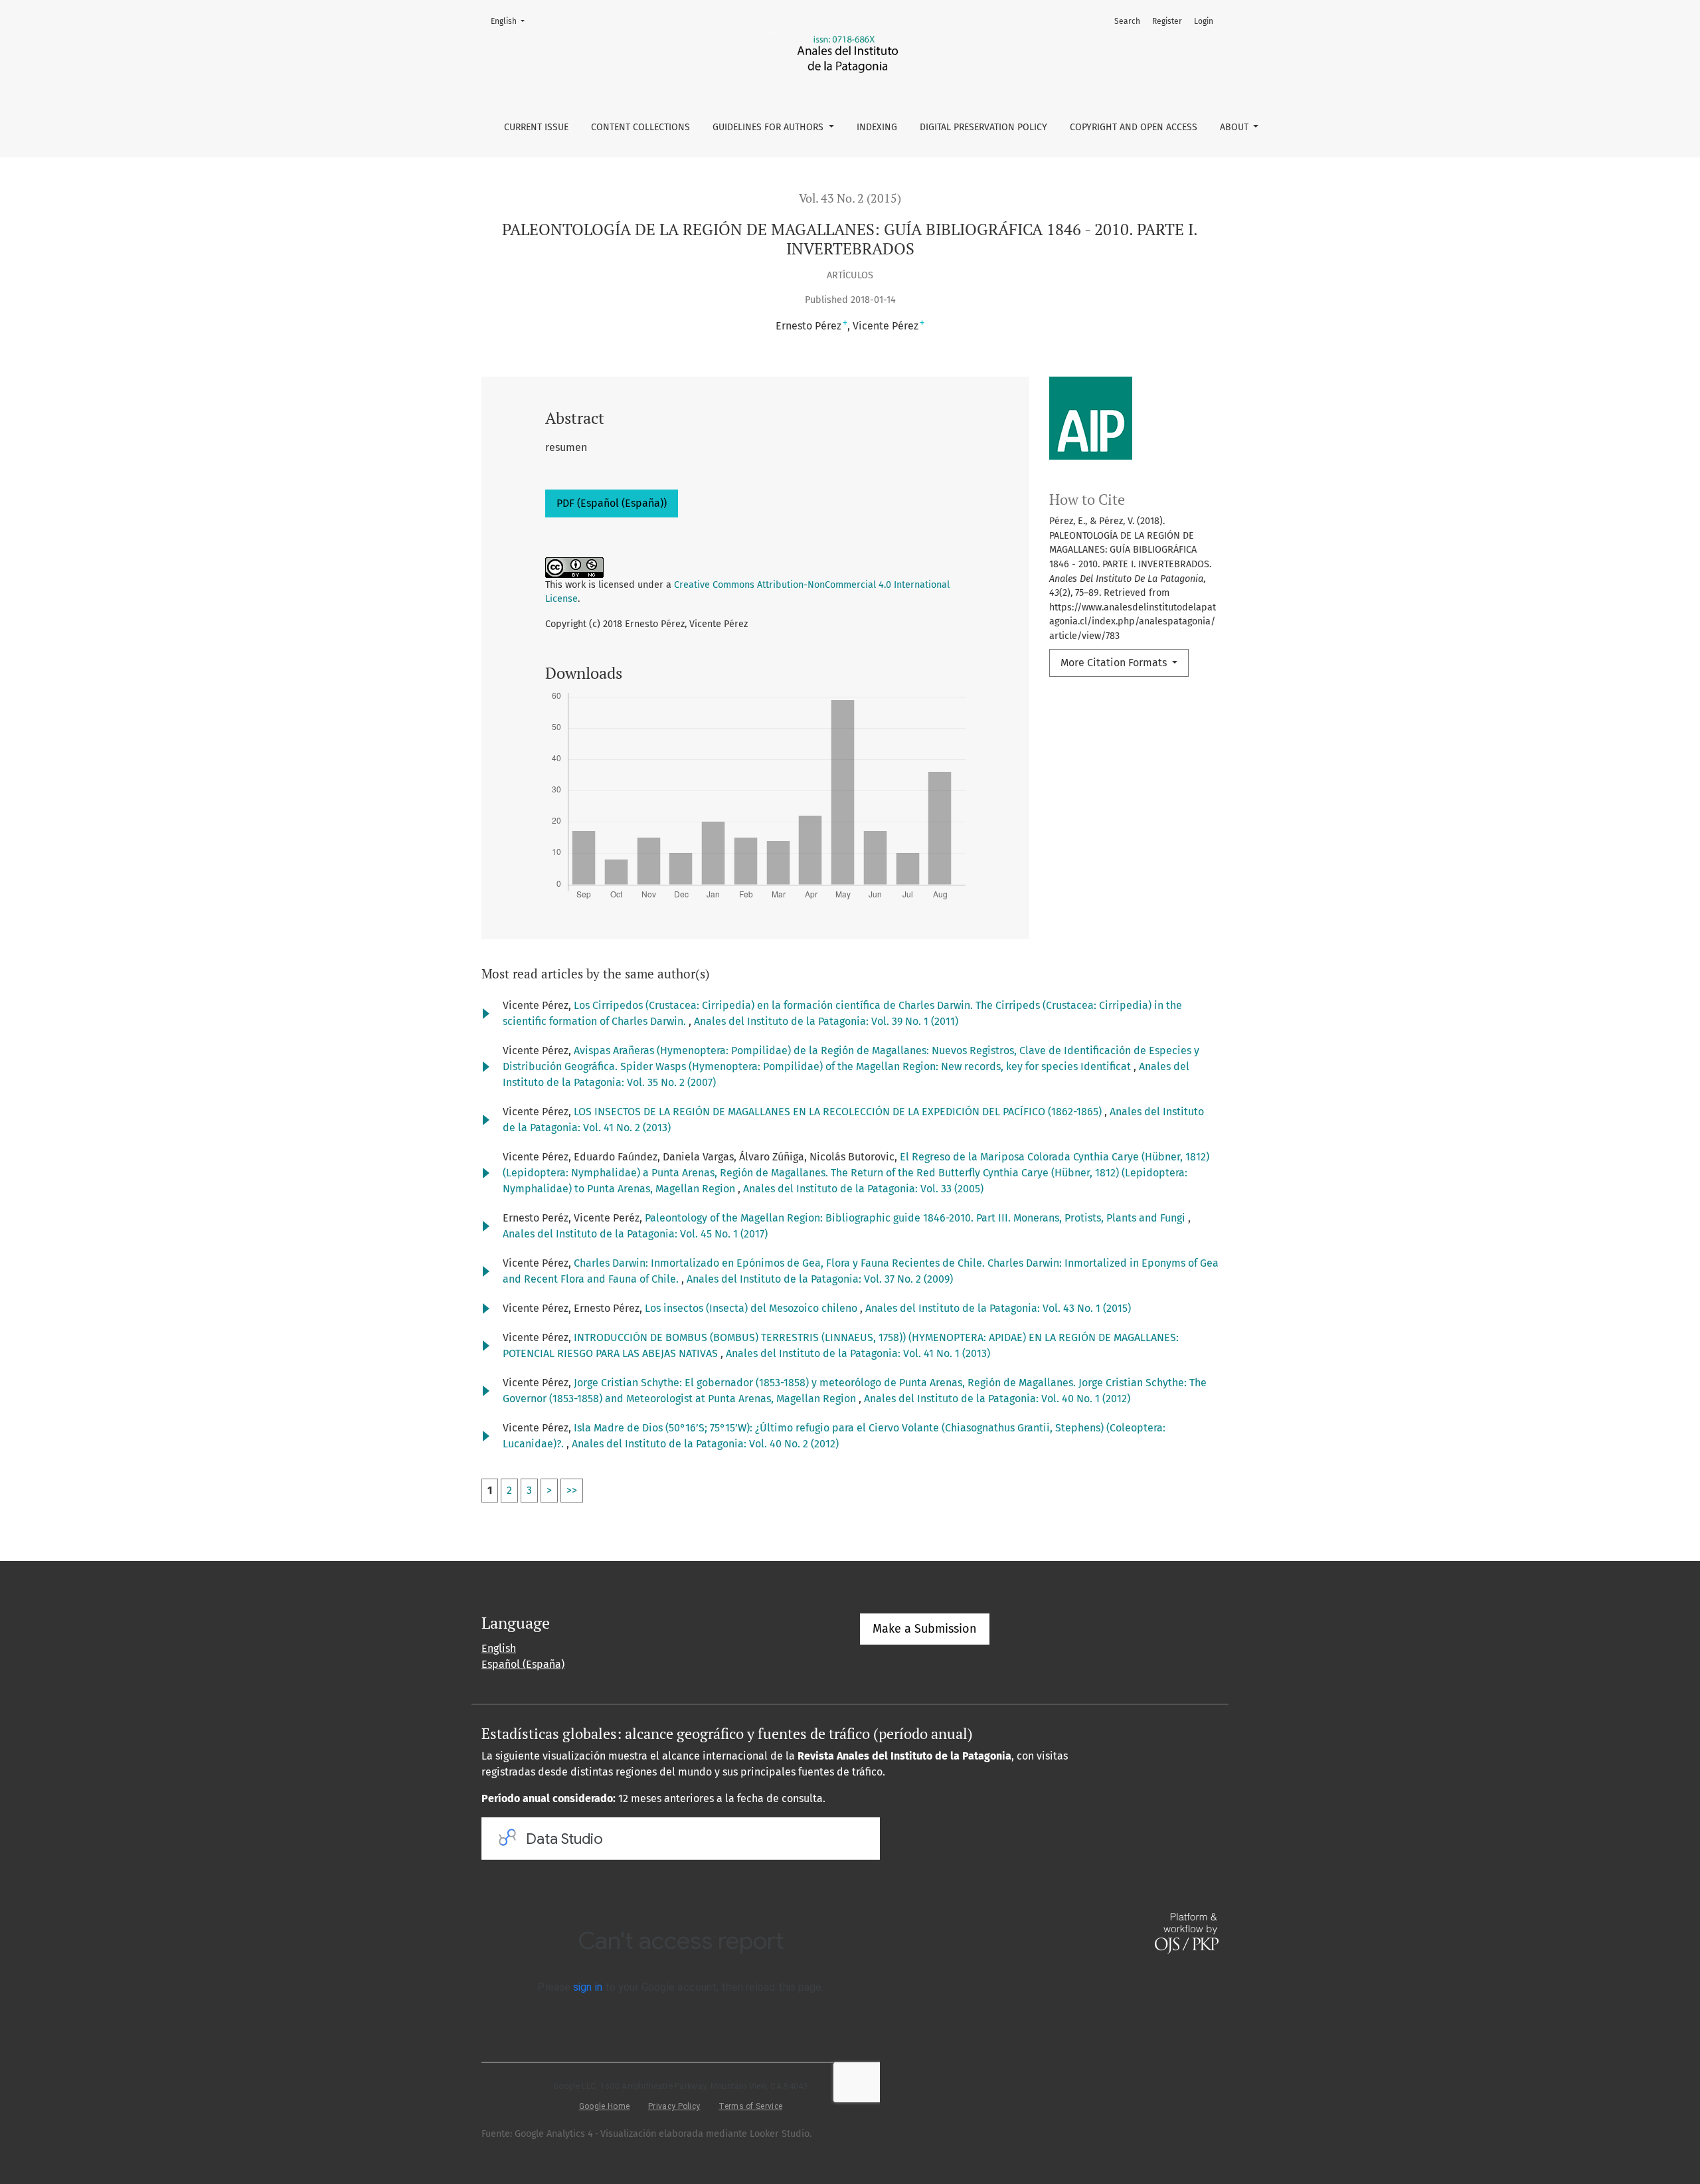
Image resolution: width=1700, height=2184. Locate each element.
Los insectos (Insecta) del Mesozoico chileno (752, 1308)
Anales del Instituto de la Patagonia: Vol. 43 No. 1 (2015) (998, 1308)
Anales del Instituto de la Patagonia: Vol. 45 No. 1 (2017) (635, 1234)
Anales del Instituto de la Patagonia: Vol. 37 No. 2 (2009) (820, 1279)
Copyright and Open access (1134, 127)
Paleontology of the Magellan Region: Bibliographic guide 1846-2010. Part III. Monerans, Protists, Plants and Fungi (916, 1218)
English (512, 21)
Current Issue (536, 127)
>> (572, 1490)
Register (1167, 21)
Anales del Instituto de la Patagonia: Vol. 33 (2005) (863, 1189)
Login (1204, 21)
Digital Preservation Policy (983, 127)
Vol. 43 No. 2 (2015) (850, 198)
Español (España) (523, 1664)
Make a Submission (925, 1629)
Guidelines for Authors (769, 127)
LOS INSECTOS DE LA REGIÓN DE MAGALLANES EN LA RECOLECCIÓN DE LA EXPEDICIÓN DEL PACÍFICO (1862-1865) (839, 1112)
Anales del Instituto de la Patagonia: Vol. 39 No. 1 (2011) (826, 1021)
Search (1127, 21)
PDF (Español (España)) (612, 503)
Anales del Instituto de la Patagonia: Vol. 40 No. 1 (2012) (997, 1399)
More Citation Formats (1115, 663)
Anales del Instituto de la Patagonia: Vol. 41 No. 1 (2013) (858, 1353)
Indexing (877, 127)
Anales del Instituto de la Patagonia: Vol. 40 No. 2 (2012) (705, 1444)
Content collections (640, 127)
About (1235, 127)
